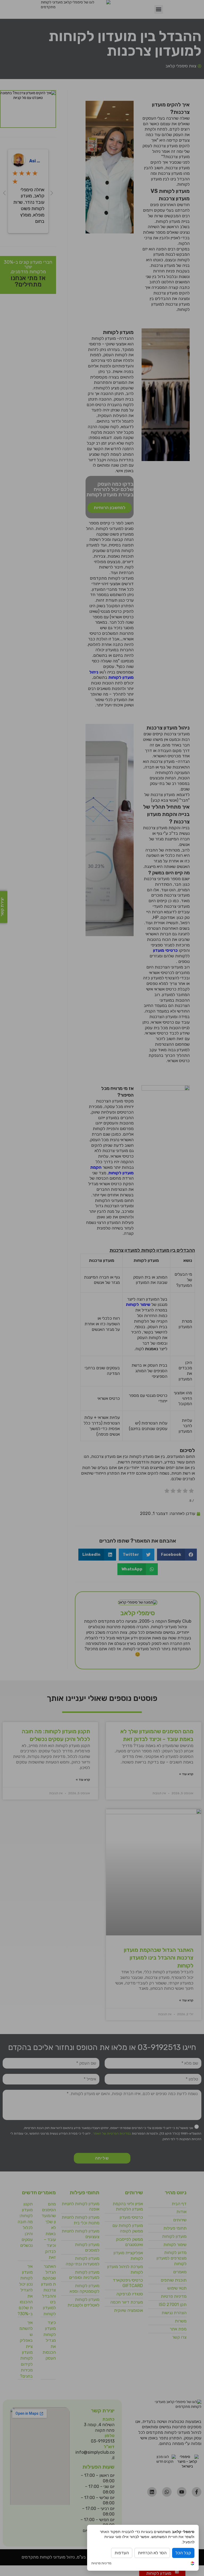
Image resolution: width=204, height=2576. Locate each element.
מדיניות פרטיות (101, 2563)
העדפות (122, 2553)
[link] (192, 2564)
